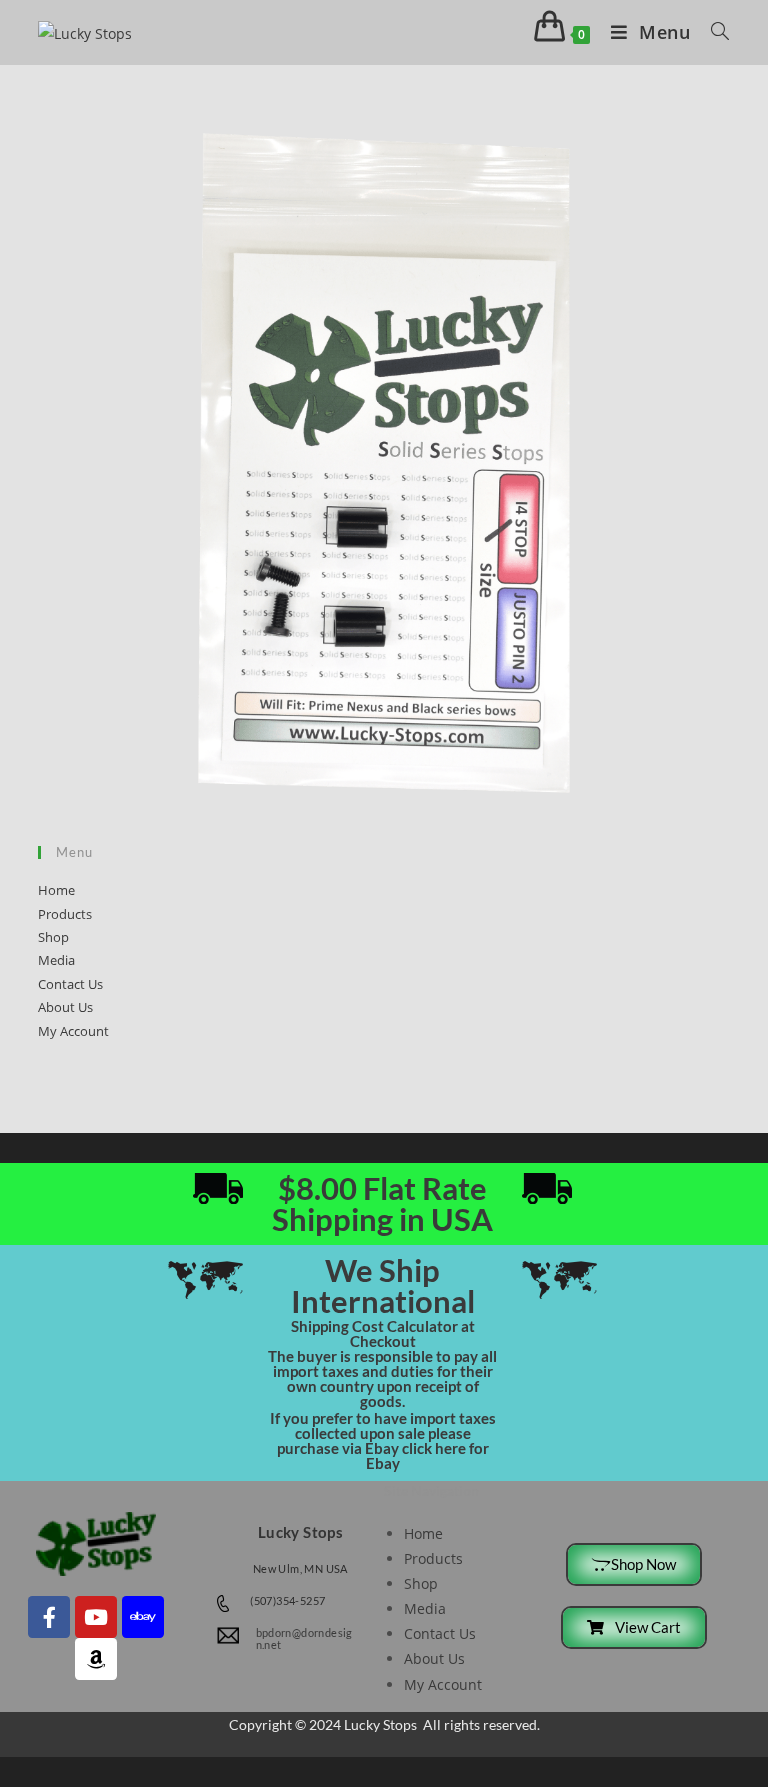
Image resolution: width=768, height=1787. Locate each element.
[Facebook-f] (49, 1617)
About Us (65, 1007)
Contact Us (70, 984)
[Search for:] (713, 32)
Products (65, 914)
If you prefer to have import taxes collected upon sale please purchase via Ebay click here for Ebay (383, 1440)
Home (56, 890)
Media (56, 960)
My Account (73, 1031)
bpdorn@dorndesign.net (304, 1638)
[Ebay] (143, 1617)
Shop (53, 937)
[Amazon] (96, 1659)
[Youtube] (96, 1617)
